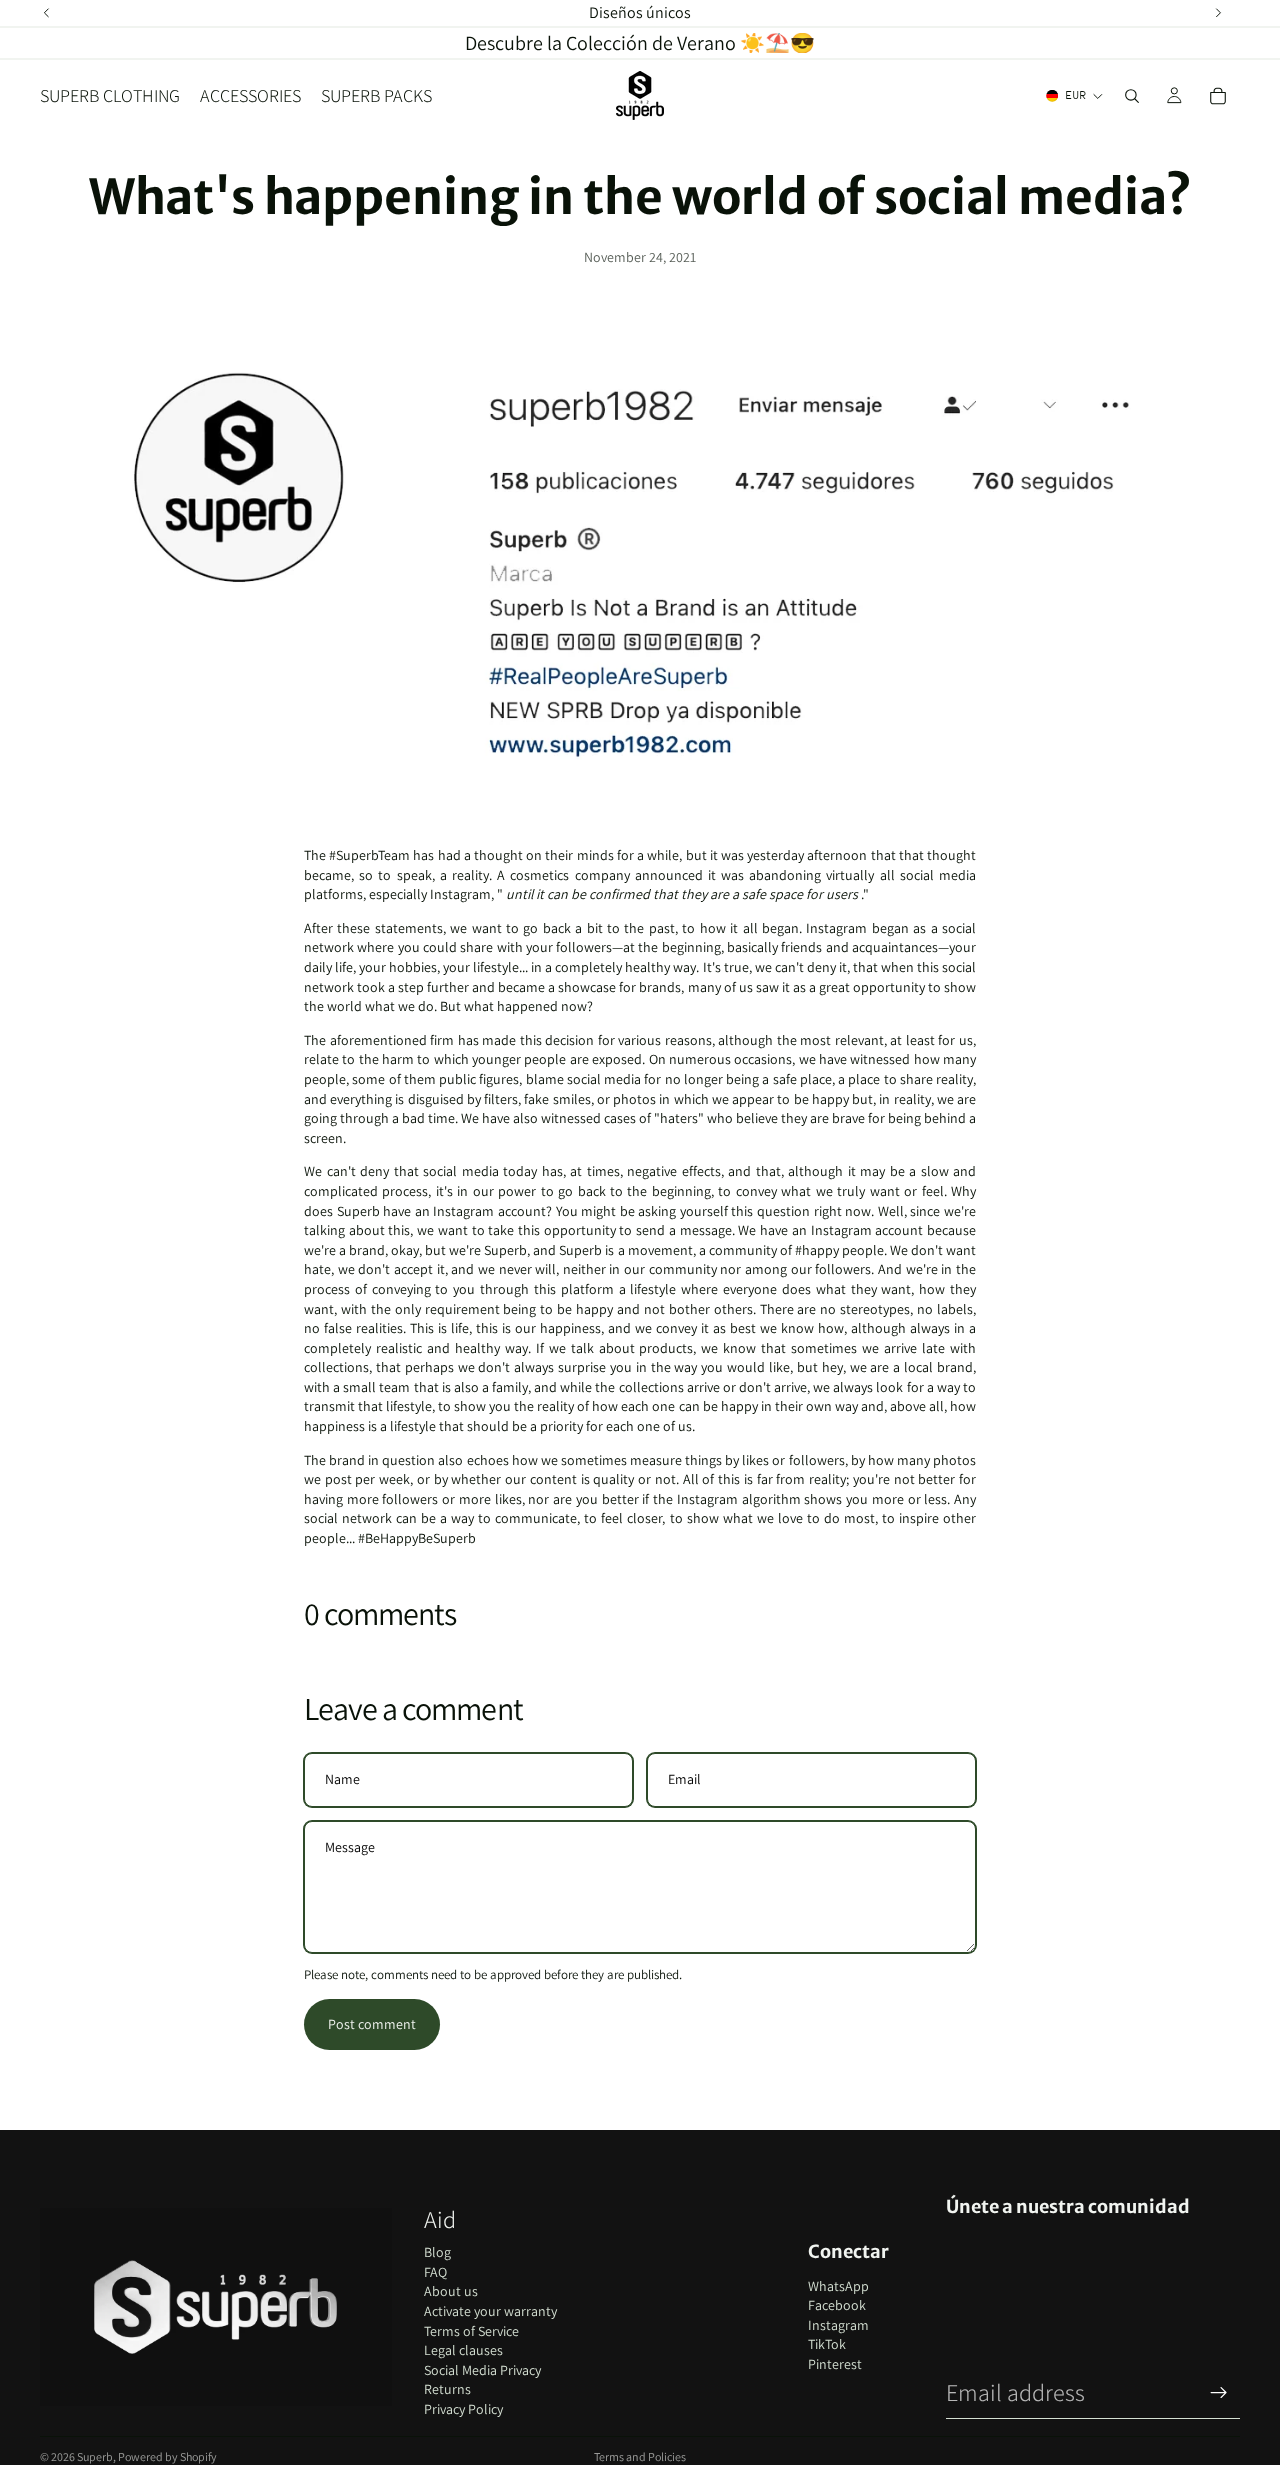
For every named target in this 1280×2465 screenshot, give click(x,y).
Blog (437, 2252)
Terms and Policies (640, 2456)
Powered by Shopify (167, 2456)
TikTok (827, 2344)
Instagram (838, 2325)
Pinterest (835, 2364)
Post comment (372, 2024)
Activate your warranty (490, 2311)
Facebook (837, 2305)
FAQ (435, 2272)
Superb (95, 2456)
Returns (447, 2389)
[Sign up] (1219, 2393)
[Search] (1132, 96)
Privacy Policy (463, 2409)
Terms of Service (471, 2331)
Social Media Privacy (482, 2370)
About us (451, 2291)
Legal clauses (463, 2350)
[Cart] (1218, 96)
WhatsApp (838, 2286)
